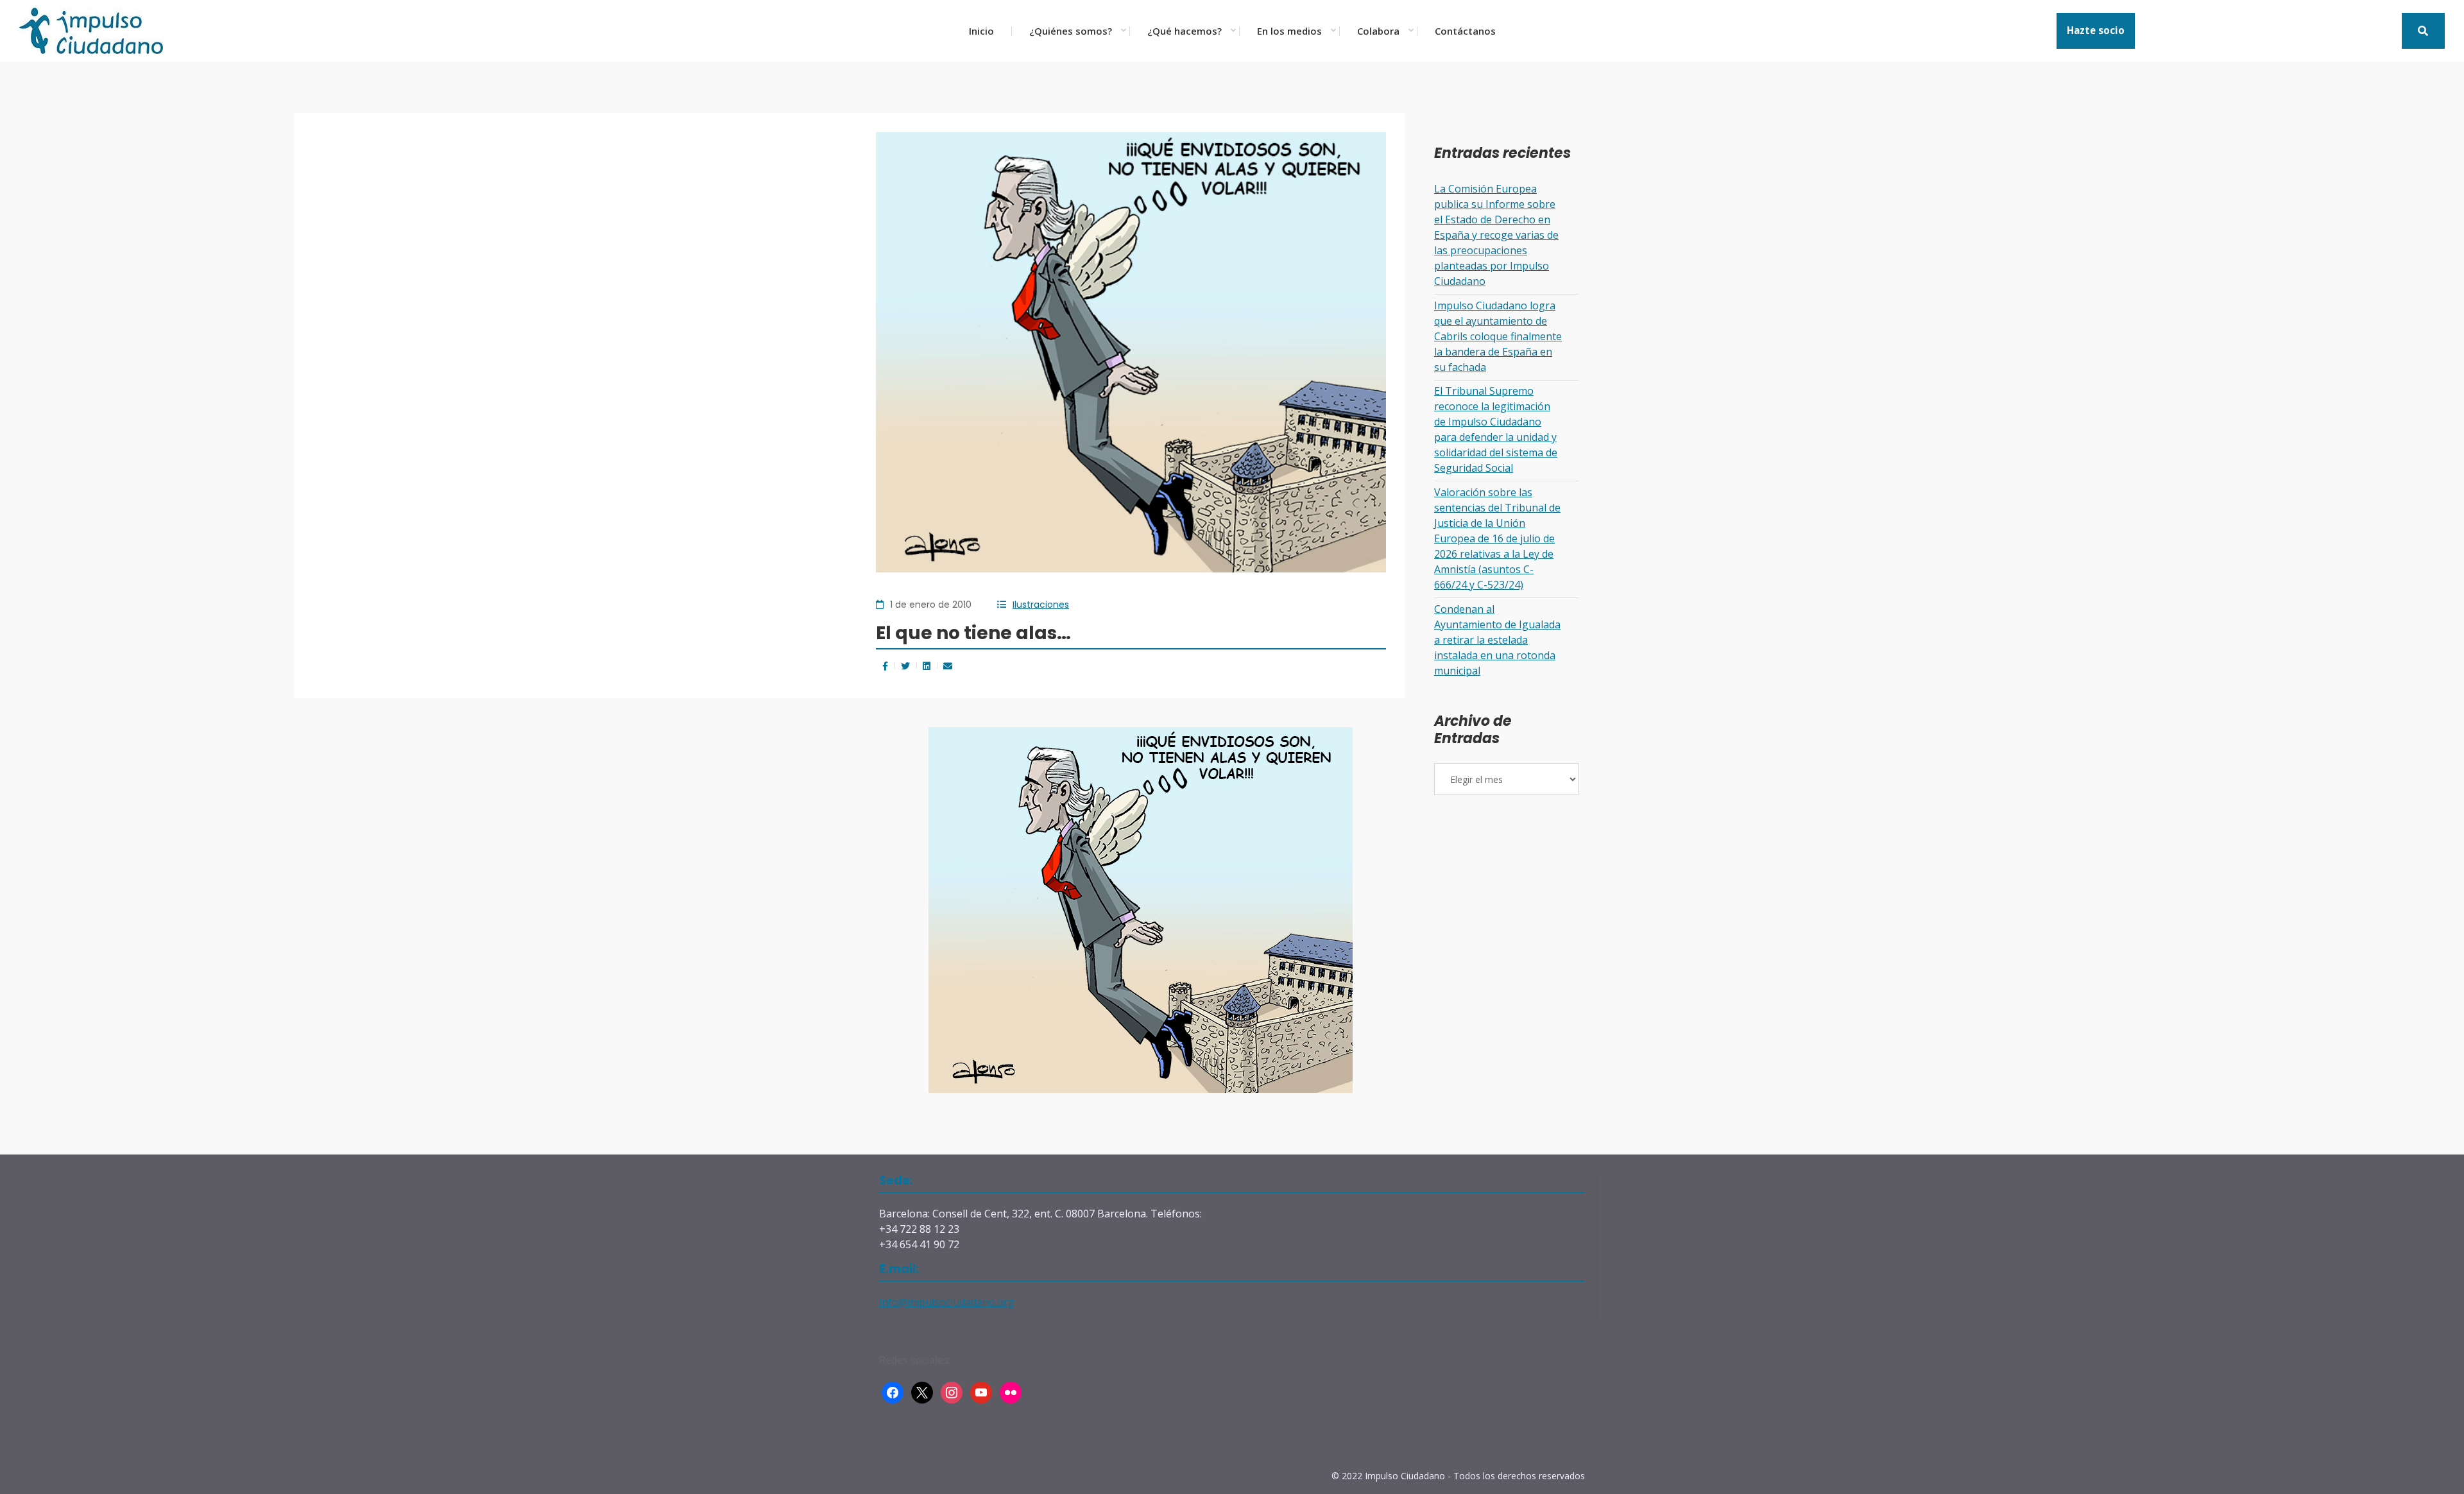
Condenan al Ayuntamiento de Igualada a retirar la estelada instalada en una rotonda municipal (1497, 640)
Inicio (981, 31)
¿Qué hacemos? (1185, 31)
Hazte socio (2096, 30)
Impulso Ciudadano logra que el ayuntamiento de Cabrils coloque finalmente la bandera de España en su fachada (1498, 336)
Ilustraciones (1041, 605)
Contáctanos (1465, 31)
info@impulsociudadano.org (947, 1302)
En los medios (1289, 31)
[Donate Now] (2423, 31)
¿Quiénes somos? (1071, 31)
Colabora (1378, 31)
